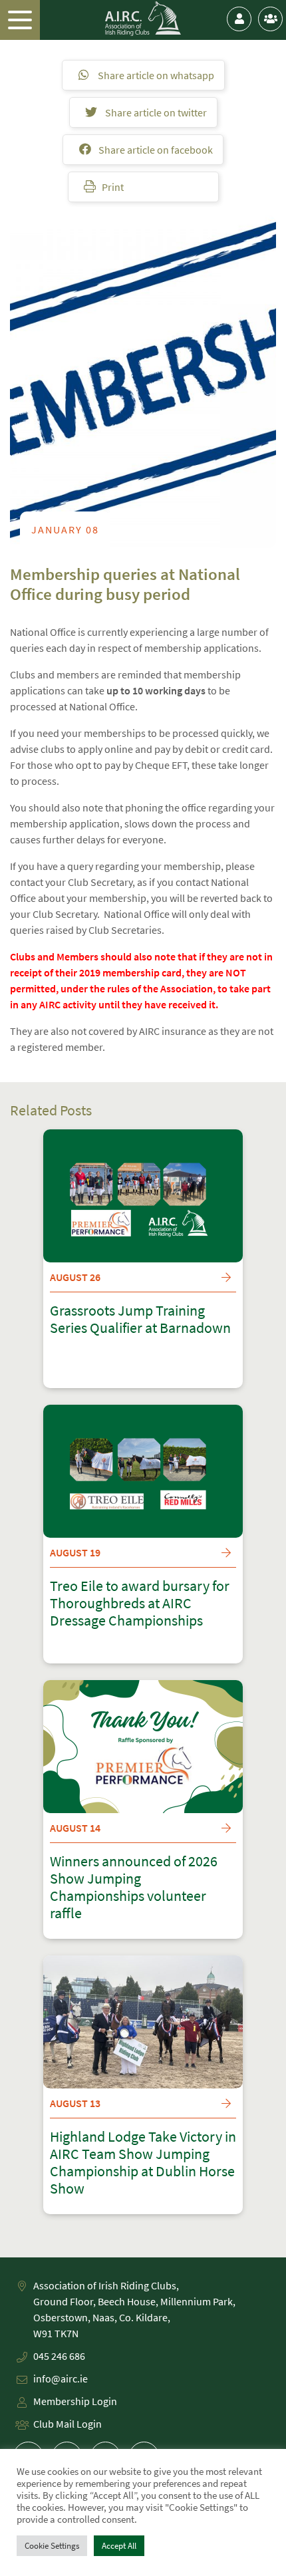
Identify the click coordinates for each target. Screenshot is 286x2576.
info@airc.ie (61, 2378)
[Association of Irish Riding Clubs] (143, 19)
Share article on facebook (155, 150)
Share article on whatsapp (155, 75)
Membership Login (75, 2401)
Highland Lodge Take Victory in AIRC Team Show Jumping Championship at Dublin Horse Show (143, 2163)
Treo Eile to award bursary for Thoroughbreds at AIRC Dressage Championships (140, 1604)
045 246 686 (59, 2356)
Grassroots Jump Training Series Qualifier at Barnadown (140, 1320)
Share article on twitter (155, 112)
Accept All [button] (119, 2546)
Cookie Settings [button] (52, 2546)
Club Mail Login (68, 2424)
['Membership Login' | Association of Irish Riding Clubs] (239, 19)
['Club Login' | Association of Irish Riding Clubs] (270, 19)
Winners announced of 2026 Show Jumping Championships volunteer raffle (134, 1888)
